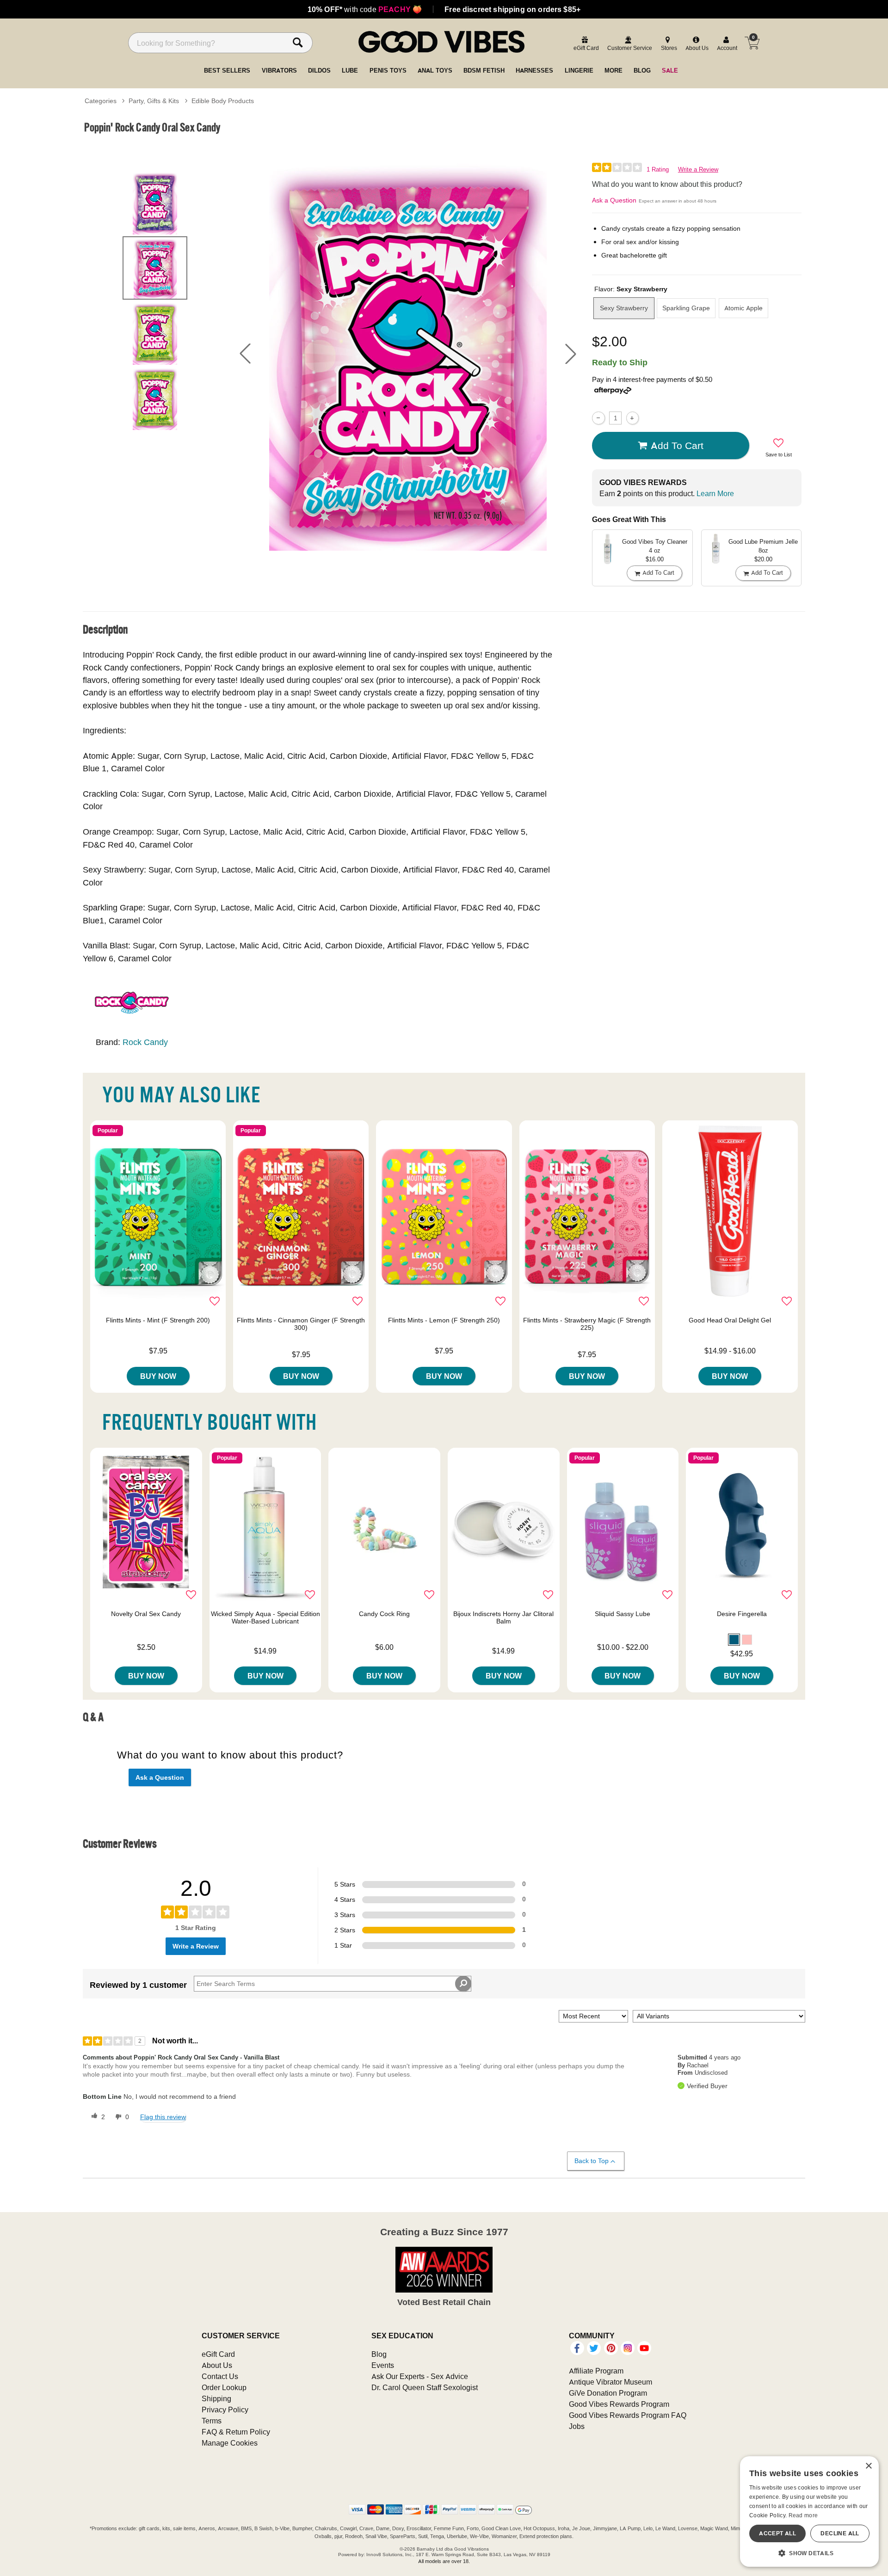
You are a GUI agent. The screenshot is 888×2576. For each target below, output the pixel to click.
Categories (101, 101)
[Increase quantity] (632, 418)
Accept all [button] (777, 2533)
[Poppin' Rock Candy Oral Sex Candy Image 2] (408, 354)
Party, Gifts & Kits (154, 101)
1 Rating (658, 169)
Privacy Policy (225, 2410)
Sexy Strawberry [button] (624, 308)
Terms (212, 2421)
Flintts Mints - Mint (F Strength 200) (158, 1320)
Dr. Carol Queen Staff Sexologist (425, 2387)
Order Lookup (224, 2387)
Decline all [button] (840, 2533)
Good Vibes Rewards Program (619, 2404)
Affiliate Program (596, 2371)
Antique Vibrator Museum (610, 2382)
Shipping (216, 2398)
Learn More (715, 493)
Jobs (577, 2426)
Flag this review (163, 2117)
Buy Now (158, 1376)
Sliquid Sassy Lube (623, 1614)
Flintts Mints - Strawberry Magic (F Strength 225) (587, 1324)
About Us (217, 2365)
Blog (379, 2354)
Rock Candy (145, 1042)
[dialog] (809, 2511)
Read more (803, 2515)
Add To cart (677, 445)
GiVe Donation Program (608, 2393)
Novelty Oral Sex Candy (146, 1614)
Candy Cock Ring (384, 1614)
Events (383, 2365)
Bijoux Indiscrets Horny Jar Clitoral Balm (503, 1617)
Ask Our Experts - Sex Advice (420, 2376)
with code (365, 9)
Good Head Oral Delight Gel (730, 1320)
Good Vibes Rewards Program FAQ (628, 2415)
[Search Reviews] (463, 1984)
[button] (245, 354)
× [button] (868, 2466)
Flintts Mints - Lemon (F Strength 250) (444, 1320)
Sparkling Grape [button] (686, 308)
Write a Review (698, 169)
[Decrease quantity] (598, 418)
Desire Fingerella (742, 1614)
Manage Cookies (230, 2443)
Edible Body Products (223, 101)
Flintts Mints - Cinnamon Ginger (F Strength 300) (301, 1324)
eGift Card (218, 2354)
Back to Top (592, 2161)
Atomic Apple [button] (743, 308)
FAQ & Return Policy (236, 2432)
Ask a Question (614, 200)
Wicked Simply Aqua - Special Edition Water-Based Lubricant (265, 1617)
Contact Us (220, 2376)
